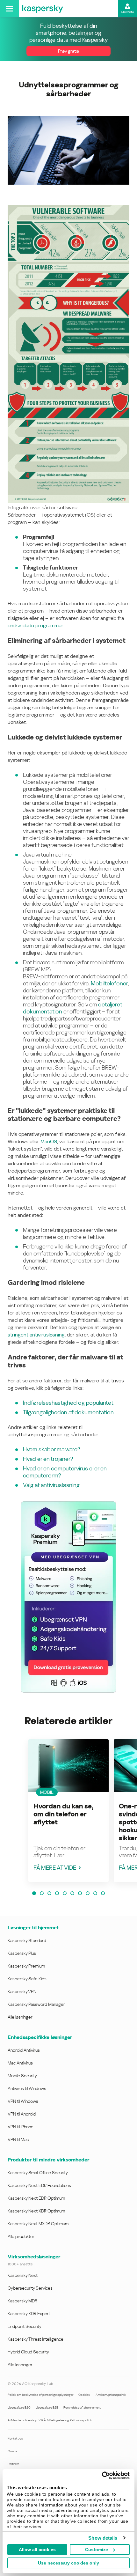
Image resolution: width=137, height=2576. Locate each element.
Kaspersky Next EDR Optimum (36, 2198)
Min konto (128, 12)
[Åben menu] (9, 9)
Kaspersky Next (23, 2275)
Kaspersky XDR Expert (29, 2314)
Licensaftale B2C (19, 2407)
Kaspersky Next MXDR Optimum (38, 2224)
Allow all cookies (37, 2550)
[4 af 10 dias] (57, 1893)
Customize (97, 2550)
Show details (103, 2538)
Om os (12, 2451)
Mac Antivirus (20, 2063)
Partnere (13, 2464)
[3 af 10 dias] (49, 1893)
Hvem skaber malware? (51, 1449)
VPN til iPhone (21, 2127)
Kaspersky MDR (22, 2301)
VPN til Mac (18, 2139)
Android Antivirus (24, 2050)
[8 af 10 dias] (88, 1893)
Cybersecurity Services (30, 2288)
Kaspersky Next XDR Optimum (36, 2211)
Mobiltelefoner (109, 983)
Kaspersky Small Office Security (38, 2173)
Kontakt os (15, 2438)
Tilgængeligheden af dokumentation (68, 1412)
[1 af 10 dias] (34, 1893)
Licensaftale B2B (47, 2407)
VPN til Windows (23, 2101)
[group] (68, 1811)
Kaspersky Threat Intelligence (36, 2339)
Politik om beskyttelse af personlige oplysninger (40, 2395)
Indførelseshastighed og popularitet (68, 1403)
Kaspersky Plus (22, 1953)
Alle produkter (21, 2236)
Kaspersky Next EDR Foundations (39, 2185)
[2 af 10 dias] (42, 1893)
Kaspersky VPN (22, 1991)
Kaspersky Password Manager (36, 2004)
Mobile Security (22, 2076)
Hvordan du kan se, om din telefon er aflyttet (63, 1814)
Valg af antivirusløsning (51, 1485)
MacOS (49, 1141)
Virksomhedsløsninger (34, 2257)
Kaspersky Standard (27, 1940)
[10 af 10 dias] (103, 1893)
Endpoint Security (25, 2326)
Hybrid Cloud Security (28, 2352)
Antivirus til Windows (27, 2088)
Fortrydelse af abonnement (82, 2407)
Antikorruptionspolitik (111, 2395)
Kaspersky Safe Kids (27, 1979)
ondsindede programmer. (36, 626)
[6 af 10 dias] (72, 1893)
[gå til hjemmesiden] (43, 9)
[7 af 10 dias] (80, 1893)
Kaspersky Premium (26, 1966)
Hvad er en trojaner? (48, 1459)
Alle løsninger (20, 2017)
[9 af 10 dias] (95, 1893)
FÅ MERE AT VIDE (55, 1868)
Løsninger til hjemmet (33, 1928)
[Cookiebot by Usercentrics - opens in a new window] (102, 2476)
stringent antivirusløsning (36, 1335)
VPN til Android (22, 2114)
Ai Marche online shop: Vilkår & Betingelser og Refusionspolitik (50, 2420)
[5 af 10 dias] (65, 1893)
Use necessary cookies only (68, 2563)
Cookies (84, 2395)
